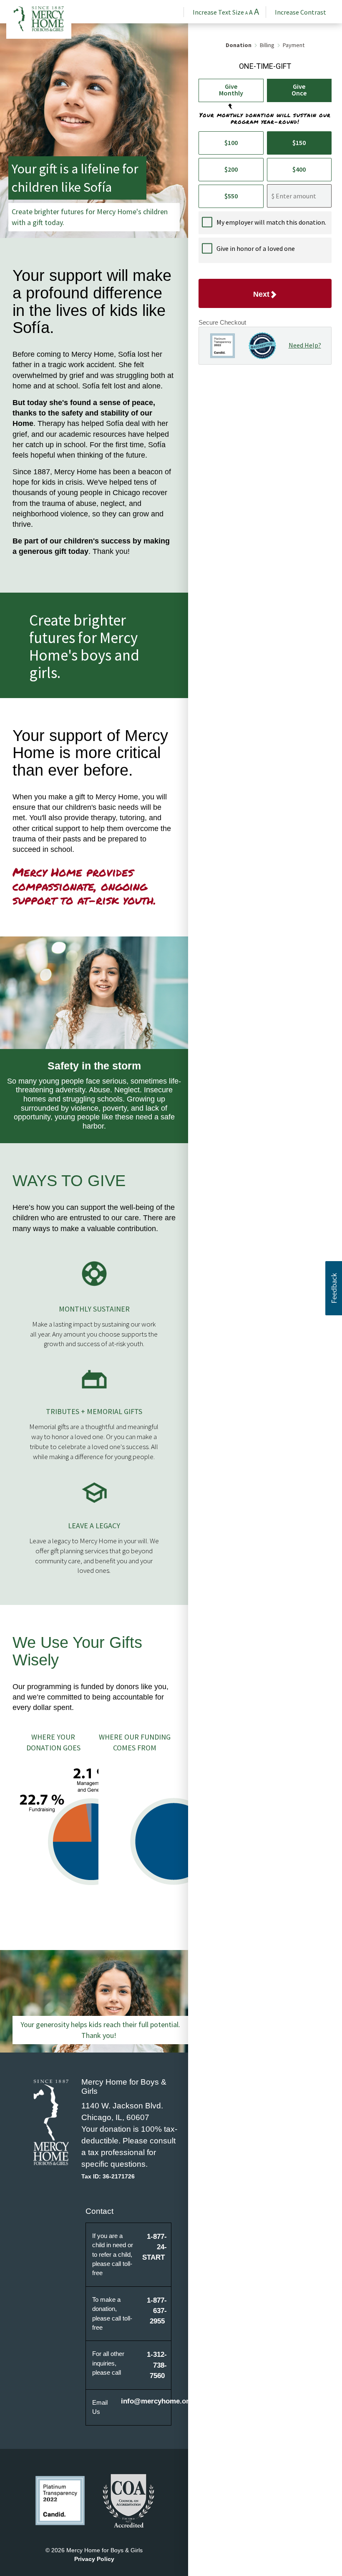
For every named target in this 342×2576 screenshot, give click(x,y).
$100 (231, 143)
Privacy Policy (94, 2559)
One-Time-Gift (265, 66)
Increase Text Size (226, 12)
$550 (231, 196)
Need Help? (305, 345)
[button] (334, 1288)
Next (261, 294)
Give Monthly (231, 90)
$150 (299, 143)
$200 (231, 169)
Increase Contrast (301, 12)
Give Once (299, 90)
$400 (299, 169)
